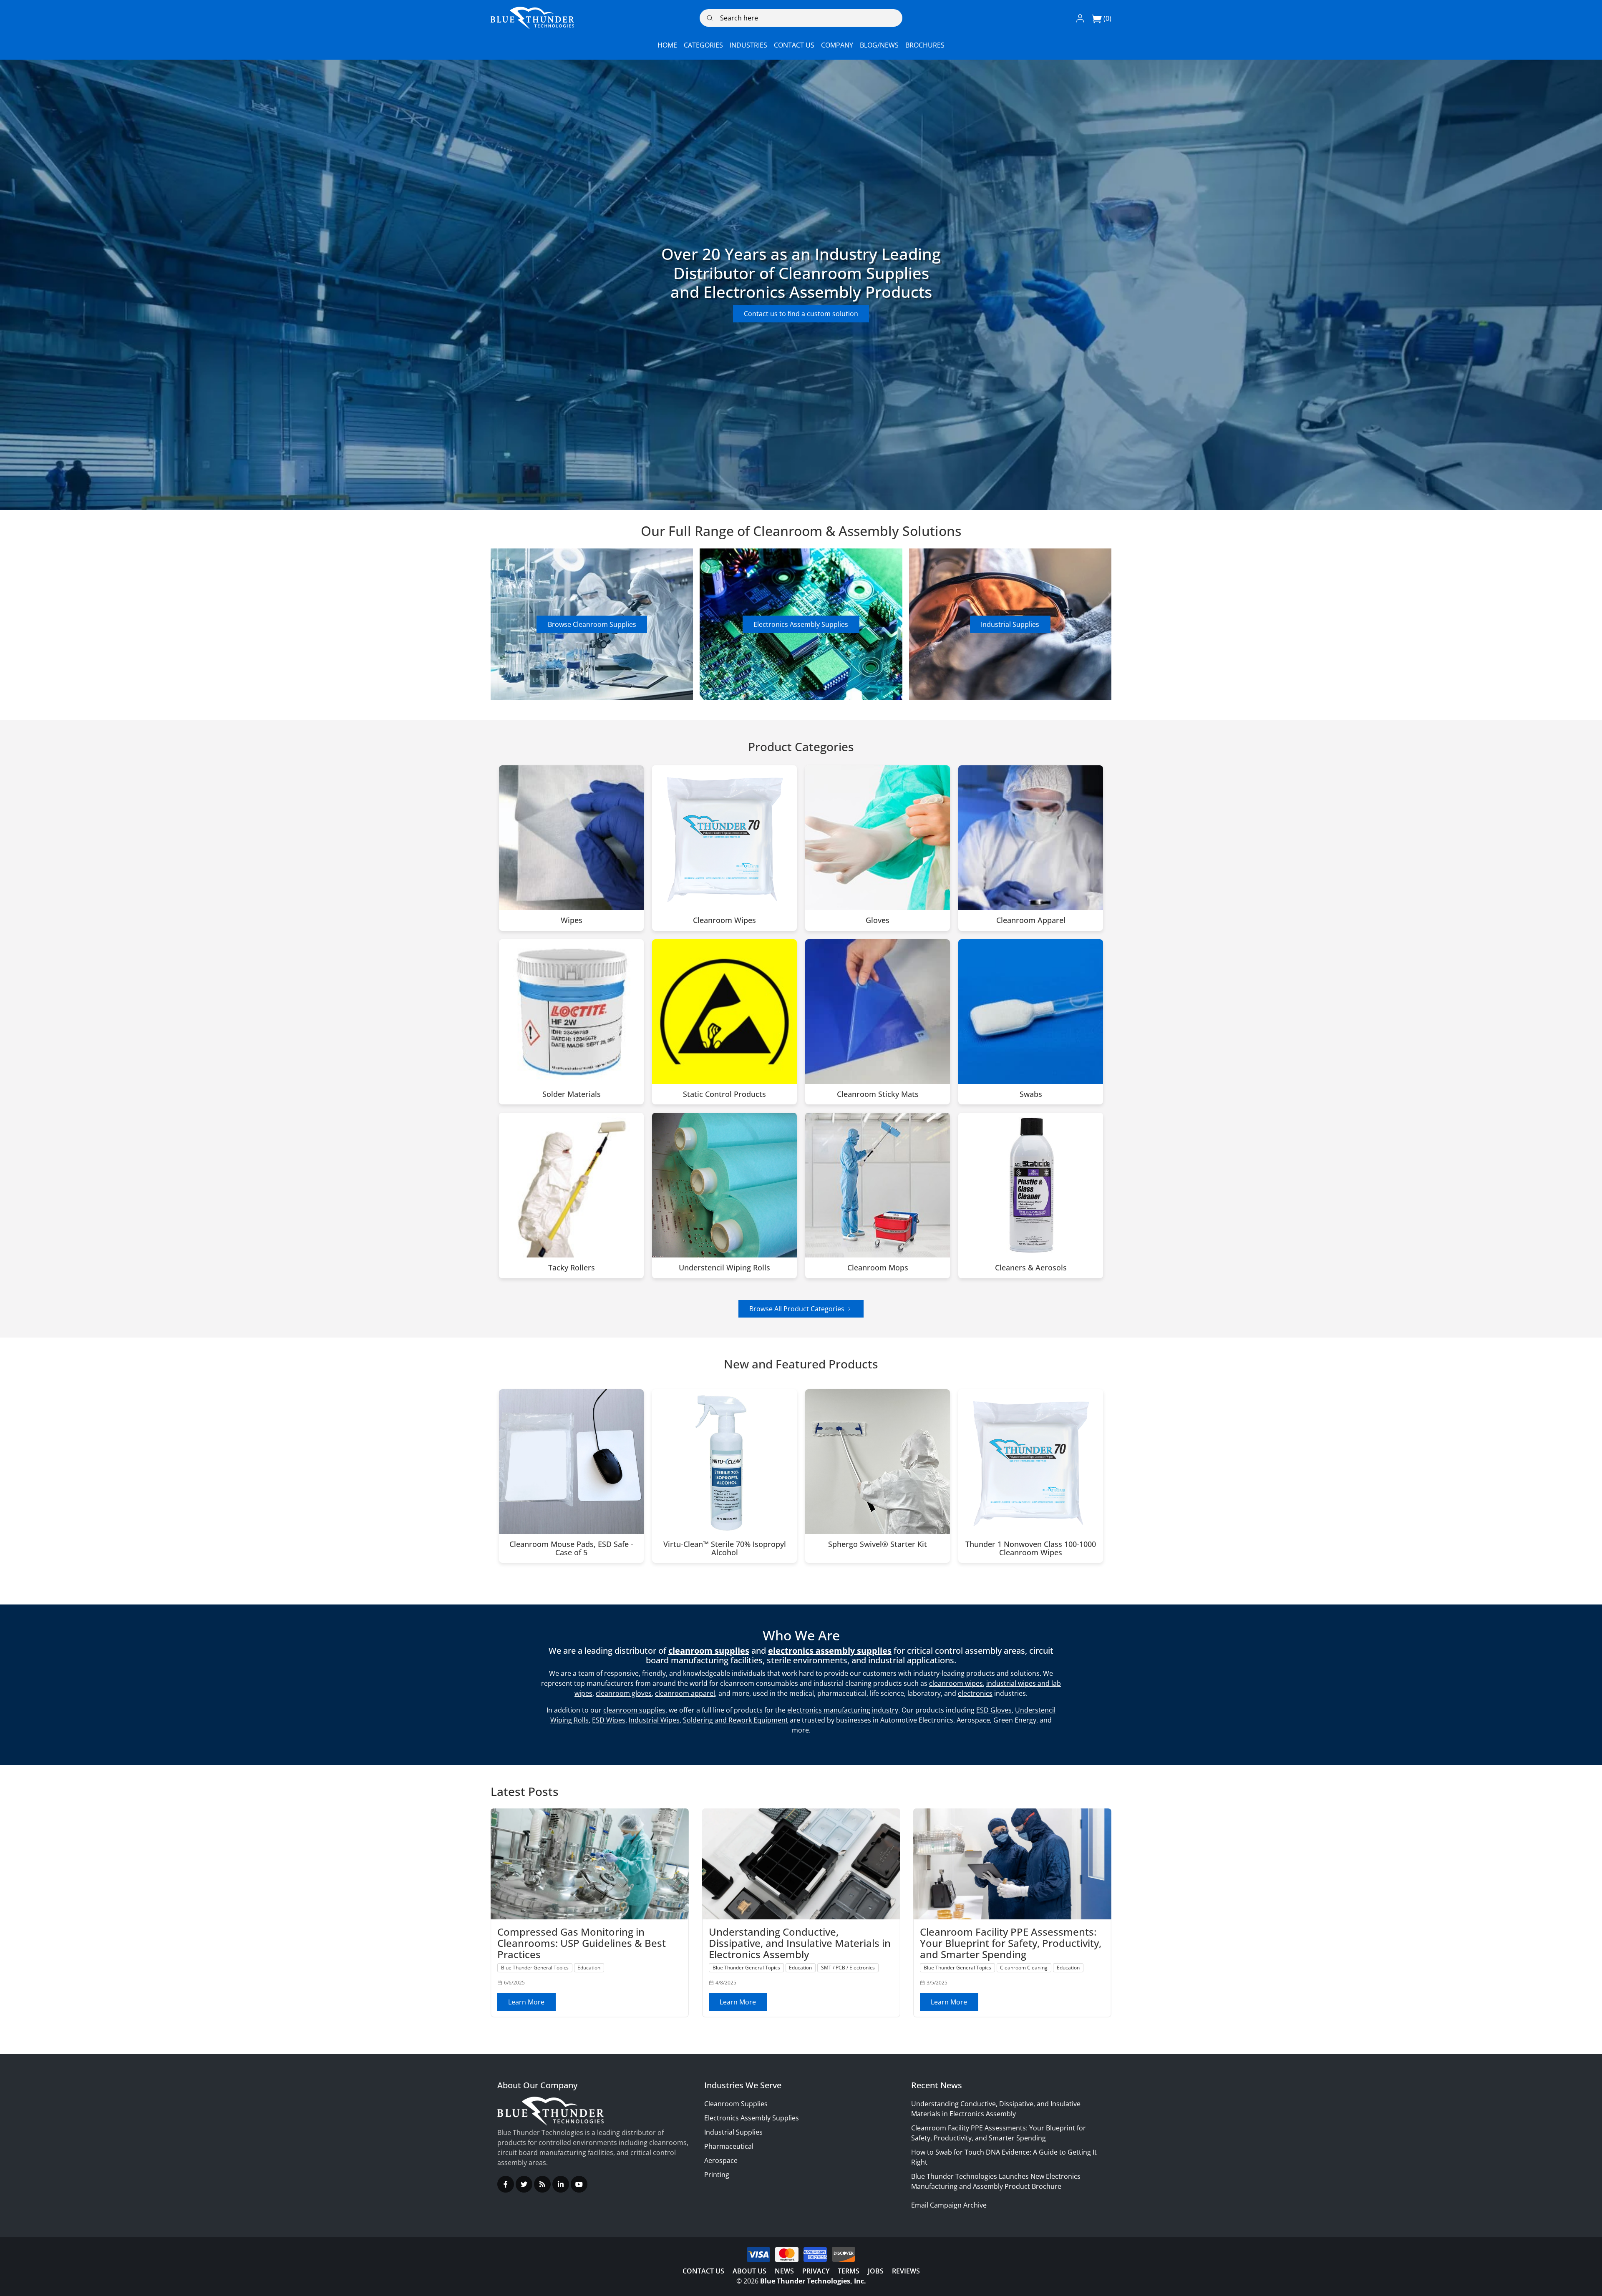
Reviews (906, 2271)
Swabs (1031, 1094)
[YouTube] (579, 2184)
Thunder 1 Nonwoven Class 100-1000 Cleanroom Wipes (1031, 1549)
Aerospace (721, 2160)
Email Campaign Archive (949, 2205)
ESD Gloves (994, 1710)
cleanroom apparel (685, 1693)
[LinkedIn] (561, 2184)
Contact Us (703, 2271)
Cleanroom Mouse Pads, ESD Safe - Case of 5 (571, 1549)
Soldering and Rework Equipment (736, 1720)
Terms (849, 2271)
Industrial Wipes (654, 1720)
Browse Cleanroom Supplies (592, 624)
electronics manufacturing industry (843, 1710)
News (784, 2271)
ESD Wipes (609, 1720)
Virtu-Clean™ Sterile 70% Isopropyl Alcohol (725, 1549)
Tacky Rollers (572, 1268)
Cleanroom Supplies (736, 2104)
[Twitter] (524, 2184)
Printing (717, 2175)
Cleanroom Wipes (724, 920)
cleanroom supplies (634, 1710)
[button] (1080, 18)
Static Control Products (724, 1094)
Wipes (572, 920)
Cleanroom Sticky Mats (878, 1094)
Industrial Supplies (1010, 624)
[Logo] (532, 18)
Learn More (526, 2002)
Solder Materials (572, 1094)
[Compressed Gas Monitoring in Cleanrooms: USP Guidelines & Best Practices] (590, 1864)
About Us (749, 2271)
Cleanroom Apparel (1031, 920)
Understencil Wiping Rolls (724, 1268)
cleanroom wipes (956, 1683)
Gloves (878, 920)
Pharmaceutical (729, 2146)
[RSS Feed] (542, 2184)
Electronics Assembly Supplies (801, 624)
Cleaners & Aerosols (1031, 1268)
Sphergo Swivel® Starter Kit (878, 1544)
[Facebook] (506, 2184)
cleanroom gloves (624, 1693)
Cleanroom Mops (878, 1268)
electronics (975, 1693)
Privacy (816, 2271)
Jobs (876, 2271)
